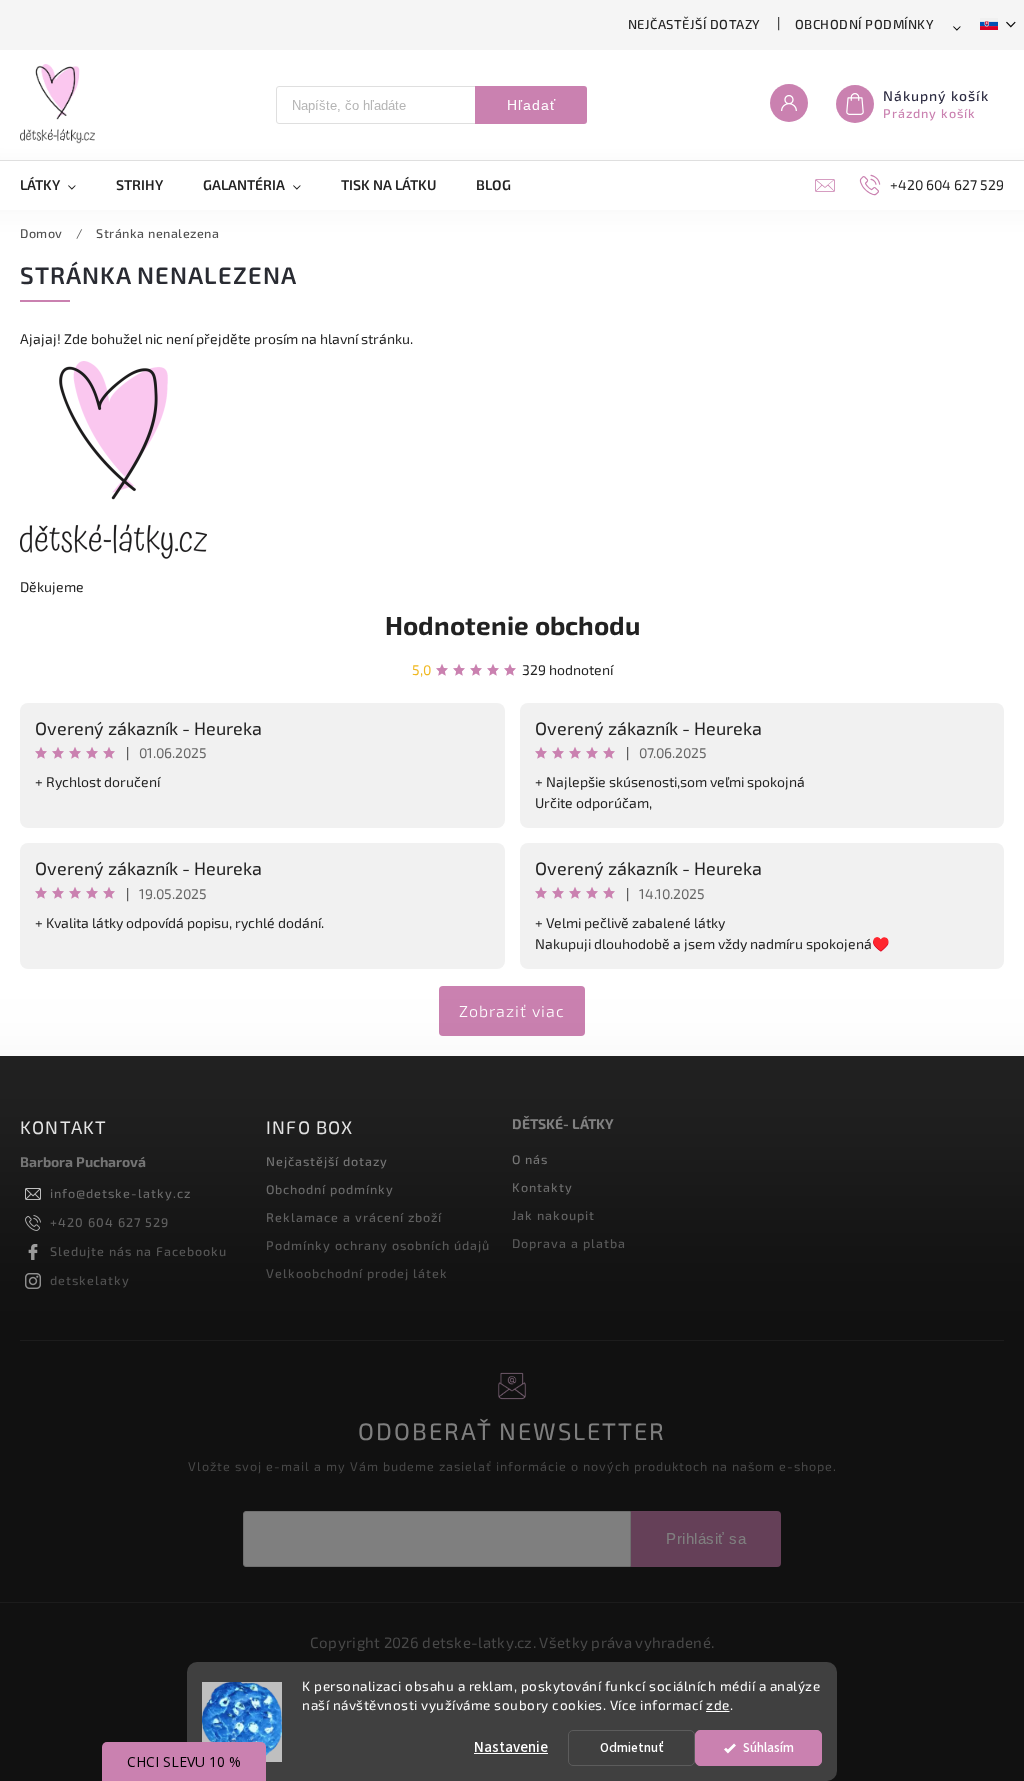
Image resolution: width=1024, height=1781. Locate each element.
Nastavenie (511, 1747)
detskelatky (90, 1280)
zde (718, 1705)
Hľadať (531, 105)
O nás (530, 1159)
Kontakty (542, 1187)
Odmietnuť (632, 1747)
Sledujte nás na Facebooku (138, 1251)
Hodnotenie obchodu (512, 624)
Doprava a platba (569, 1243)
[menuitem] (58, 185)
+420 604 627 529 (109, 1222)
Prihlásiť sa (706, 1538)
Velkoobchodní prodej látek (357, 1273)
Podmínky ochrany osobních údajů (378, 1245)
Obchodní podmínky (865, 24)
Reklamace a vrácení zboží (354, 1217)
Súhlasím (768, 1747)
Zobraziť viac (512, 1010)
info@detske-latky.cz (120, 1193)
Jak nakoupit (553, 1215)
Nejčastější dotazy (694, 24)
